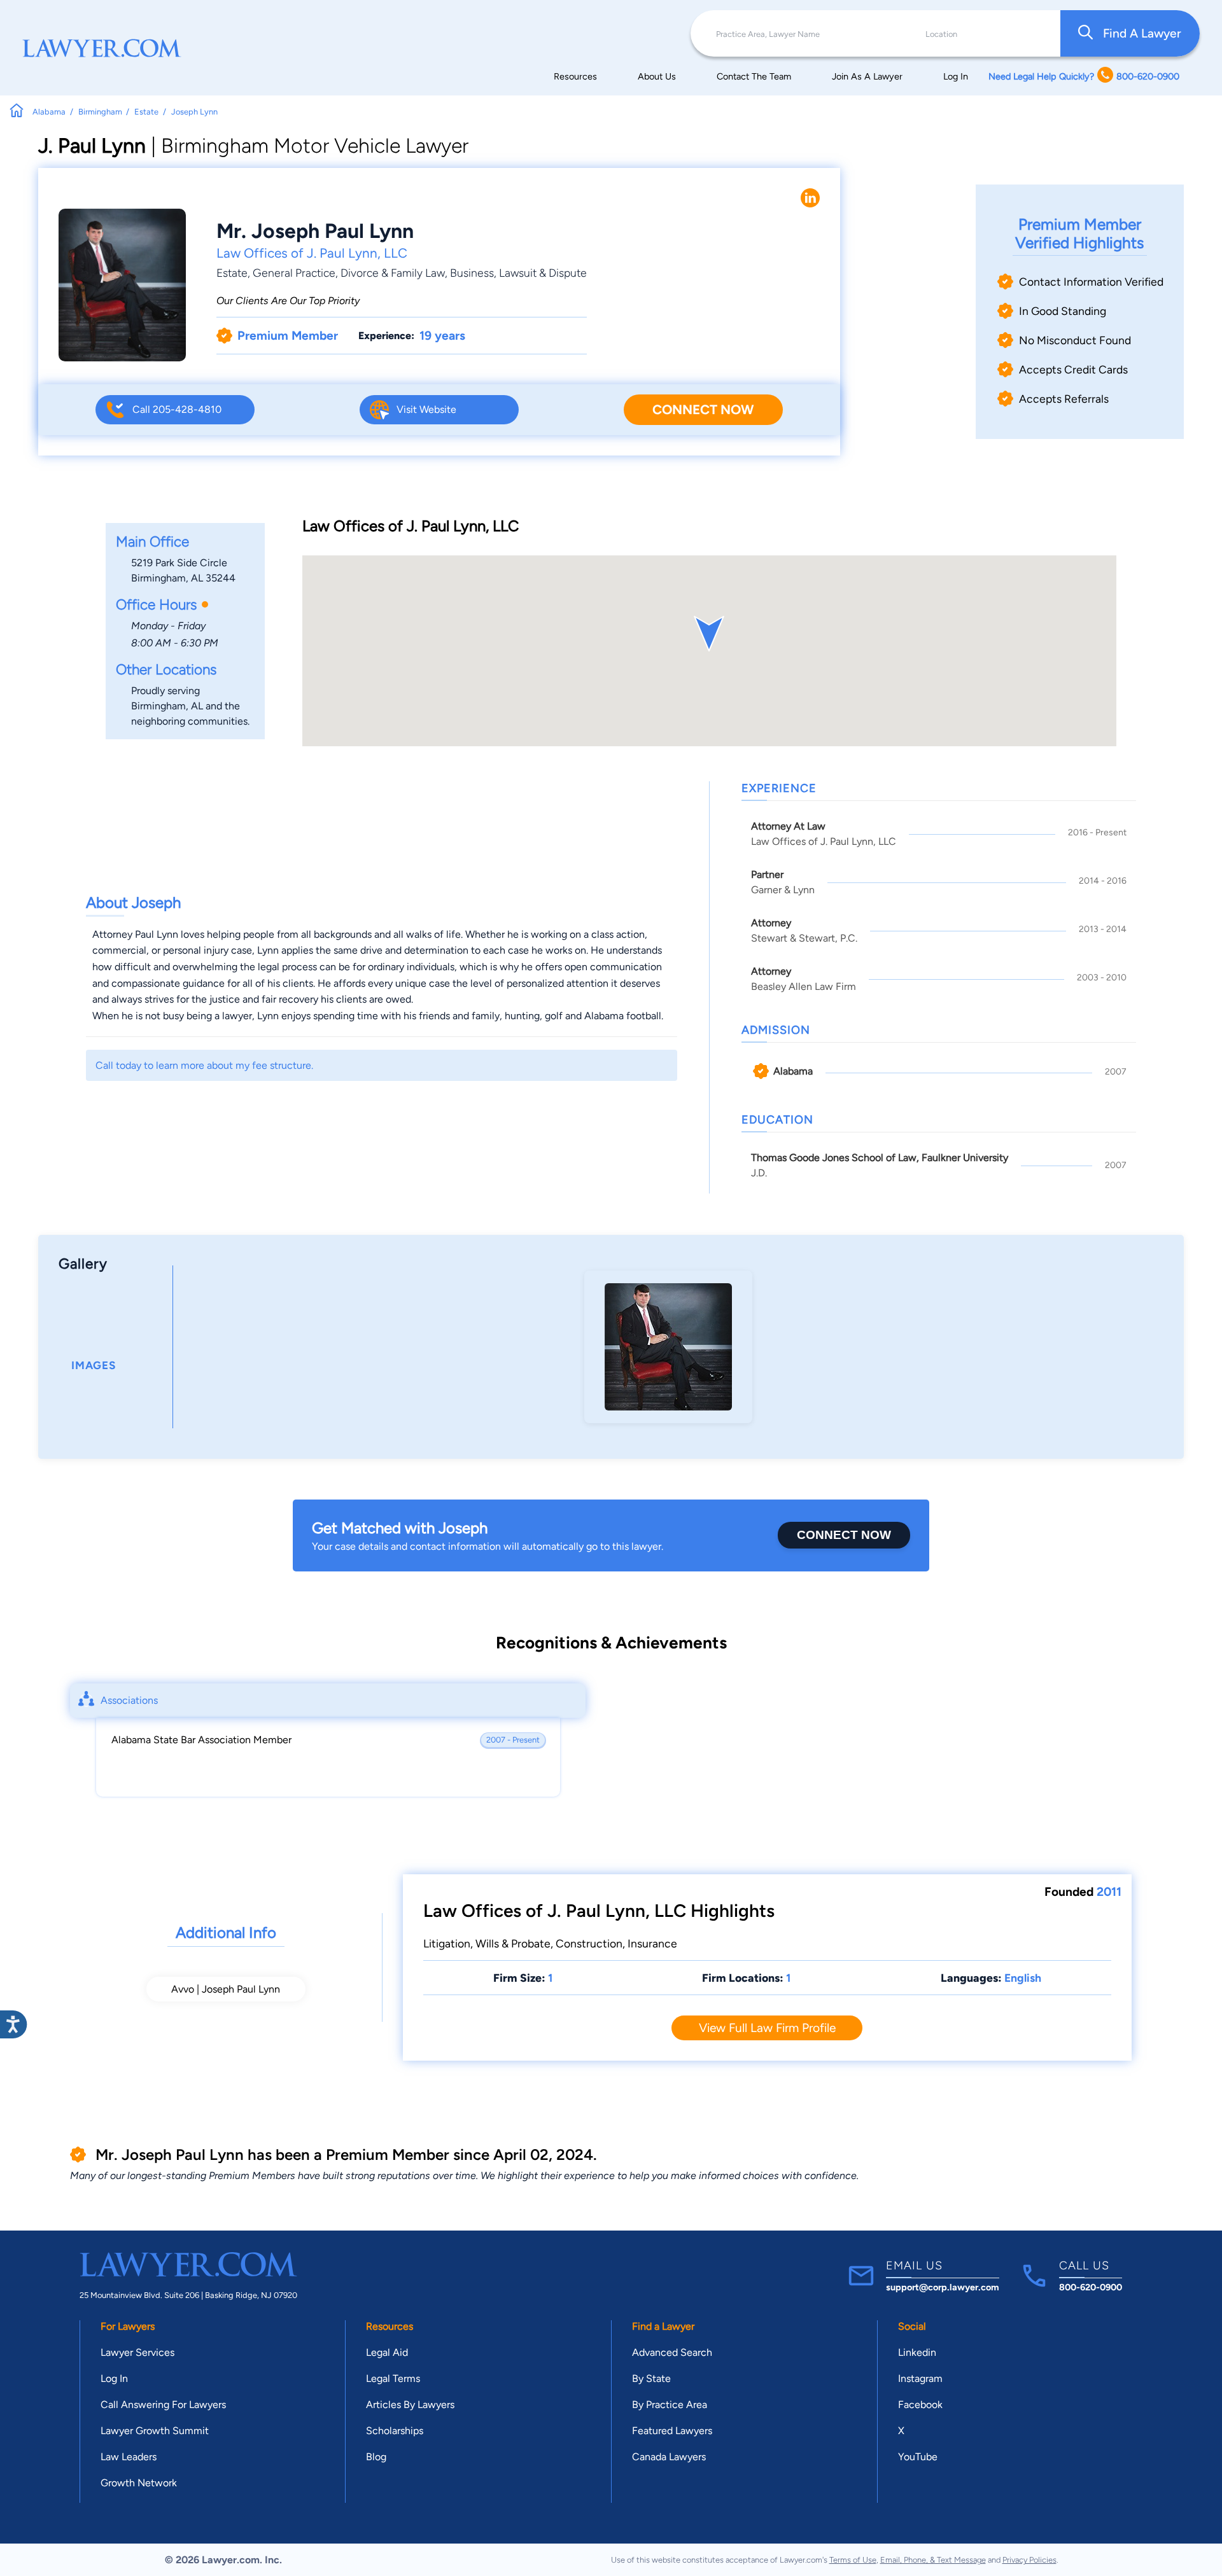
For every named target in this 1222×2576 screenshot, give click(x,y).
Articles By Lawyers (410, 2405)
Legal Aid (387, 2352)
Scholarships (395, 2431)
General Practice (294, 273)
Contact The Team (754, 76)
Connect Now (703, 409)
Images (94, 1365)
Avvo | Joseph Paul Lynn (226, 1989)
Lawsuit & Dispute (543, 273)
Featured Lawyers (672, 2431)
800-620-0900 (1091, 2287)
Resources (575, 76)
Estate (232, 273)
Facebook (920, 2405)
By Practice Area (670, 2405)
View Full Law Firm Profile (767, 2028)
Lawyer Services (137, 2352)
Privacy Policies (1029, 2560)
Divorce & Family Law (393, 273)
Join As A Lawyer (867, 76)
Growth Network (139, 2483)
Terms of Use (853, 2560)
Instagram (920, 2378)
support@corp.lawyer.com (943, 2287)
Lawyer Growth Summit (155, 2431)
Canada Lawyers (669, 2457)
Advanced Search (672, 2352)
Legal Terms (393, 2378)
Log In (956, 76)
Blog (376, 2457)
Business (472, 273)
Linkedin (917, 2352)
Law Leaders (129, 2457)
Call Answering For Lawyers (163, 2405)
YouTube (918, 2457)
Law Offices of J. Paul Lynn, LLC (312, 253)
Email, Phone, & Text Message (933, 2560)
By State (651, 2378)
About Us (657, 76)
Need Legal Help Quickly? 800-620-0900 (1084, 76)
